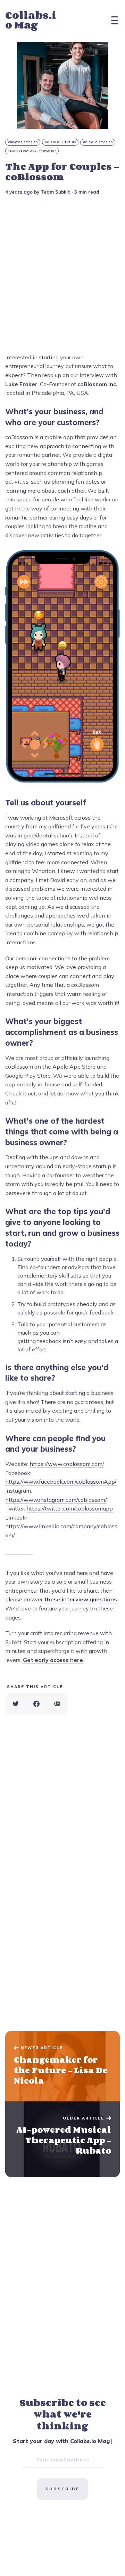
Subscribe (62, 2489)
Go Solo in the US (61, 142)
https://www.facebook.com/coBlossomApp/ (61, 1482)
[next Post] (62, 2066)
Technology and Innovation (32, 151)
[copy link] (57, 1704)
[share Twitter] (16, 1704)
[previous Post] (62, 2139)
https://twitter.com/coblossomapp (70, 1508)
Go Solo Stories (98, 142)
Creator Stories (23, 142)
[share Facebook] (36, 1704)
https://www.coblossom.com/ (67, 1464)
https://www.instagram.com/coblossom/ (56, 1500)
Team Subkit (55, 192)
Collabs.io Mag (31, 20)
